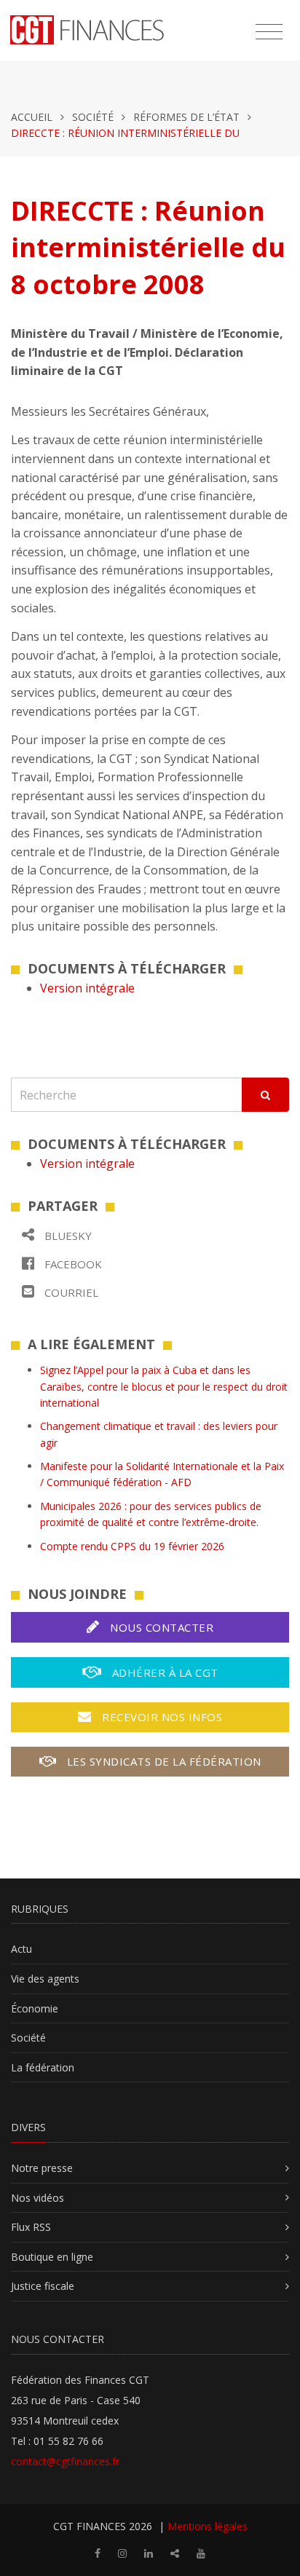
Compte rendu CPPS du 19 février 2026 (132, 1546)
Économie (35, 2008)
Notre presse (42, 2168)
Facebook (72, 1264)
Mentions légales (208, 2526)
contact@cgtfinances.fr (65, 2461)
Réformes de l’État (186, 117)
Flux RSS (31, 2227)
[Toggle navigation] (269, 32)
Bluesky (67, 1236)
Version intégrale (87, 988)
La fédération (43, 2067)
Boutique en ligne (52, 2257)
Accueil (32, 117)
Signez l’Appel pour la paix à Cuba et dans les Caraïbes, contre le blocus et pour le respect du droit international (164, 1386)
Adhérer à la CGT (163, 1672)
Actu (21, 1949)
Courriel (70, 1292)
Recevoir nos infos (161, 1717)
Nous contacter (161, 1627)
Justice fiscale (43, 2286)
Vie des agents (45, 1979)
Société (93, 117)
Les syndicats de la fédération (162, 1761)
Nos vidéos (37, 2198)
